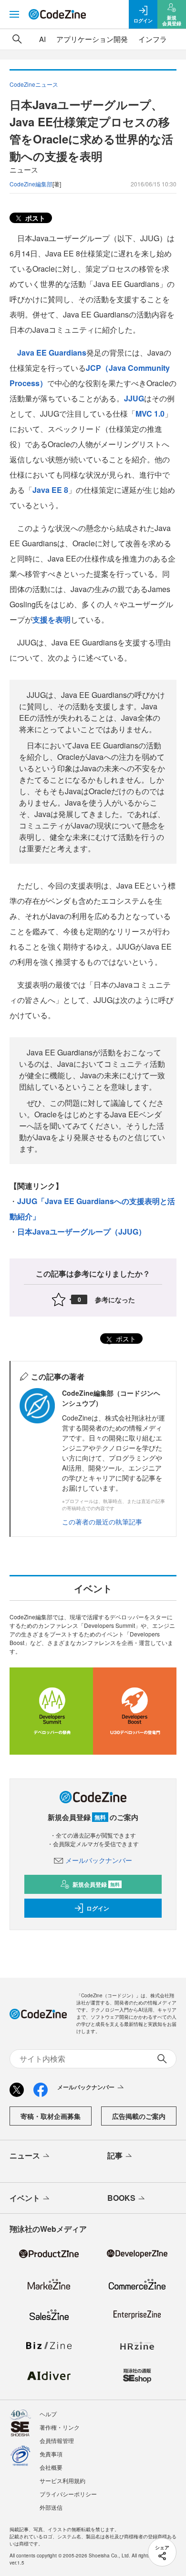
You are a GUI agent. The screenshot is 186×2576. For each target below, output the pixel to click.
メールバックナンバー (99, 1860)
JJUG (134, 398)
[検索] (17, 39)
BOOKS (121, 2198)
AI (42, 39)
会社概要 (51, 2467)
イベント (25, 2198)
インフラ (153, 39)
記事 (115, 2155)
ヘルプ (48, 2414)
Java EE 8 (50, 490)
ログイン (98, 1908)
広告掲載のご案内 (139, 2116)
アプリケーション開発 (92, 39)
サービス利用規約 (62, 2480)
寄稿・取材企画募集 (51, 2116)
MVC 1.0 (150, 414)
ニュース (25, 2155)
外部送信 (51, 2507)
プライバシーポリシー (68, 2494)
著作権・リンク (60, 2427)
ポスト (34, 218)
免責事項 (51, 2454)
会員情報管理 (57, 2440)
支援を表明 (52, 619)
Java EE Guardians (52, 353)
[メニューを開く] (14, 14)
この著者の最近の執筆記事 (102, 1522)
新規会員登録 (96, 1884)
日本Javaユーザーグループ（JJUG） (82, 1232)
